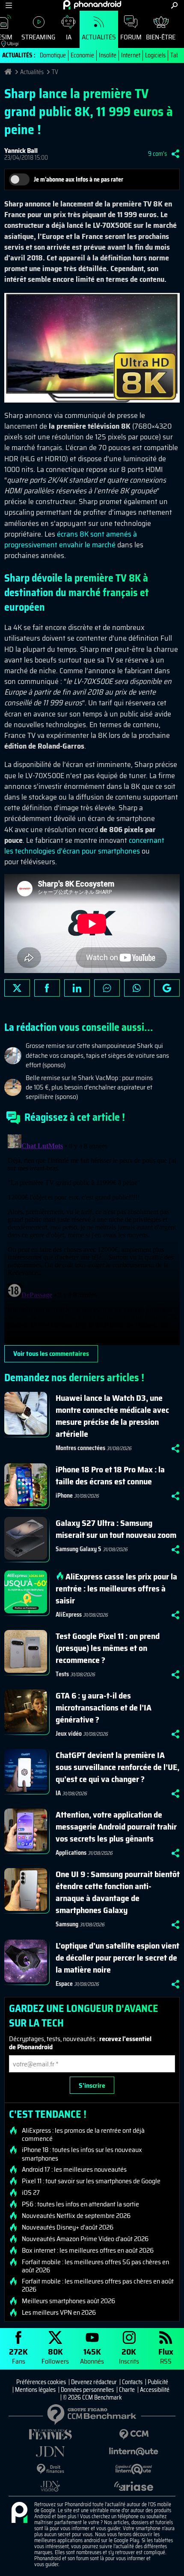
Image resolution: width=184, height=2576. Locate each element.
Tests (62, 1674)
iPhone (64, 1495)
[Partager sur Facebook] (47, 988)
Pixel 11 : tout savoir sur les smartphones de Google (91, 2181)
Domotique (53, 55)
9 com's (157, 154)
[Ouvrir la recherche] (174, 5)
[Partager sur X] (17, 988)
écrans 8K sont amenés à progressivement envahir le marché (71, 539)
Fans (18, 2356)
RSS (166, 2356)
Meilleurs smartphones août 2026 (68, 2301)
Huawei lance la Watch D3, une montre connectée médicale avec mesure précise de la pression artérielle (112, 1416)
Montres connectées (80, 1448)
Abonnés (92, 2356)
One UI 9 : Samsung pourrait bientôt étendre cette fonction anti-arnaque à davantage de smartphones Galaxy (118, 1892)
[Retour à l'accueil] (92, 5)
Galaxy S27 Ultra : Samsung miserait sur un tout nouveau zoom (116, 1529)
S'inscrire (92, 2085)
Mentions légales (35, 2390)
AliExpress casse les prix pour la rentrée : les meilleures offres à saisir (116, 1588)
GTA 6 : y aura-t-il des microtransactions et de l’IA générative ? (104, 1707)
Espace (64, 1984)
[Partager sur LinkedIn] (77, 988)
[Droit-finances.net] (50, 2469)
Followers (55, 2356)
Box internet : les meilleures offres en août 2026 (88, 2251)
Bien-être (161, 37)
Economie (82, 55)
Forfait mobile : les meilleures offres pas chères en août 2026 (98, 2285)
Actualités (99, 37)
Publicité (158, 2382)
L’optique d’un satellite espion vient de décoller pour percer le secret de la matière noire (117, 1958)
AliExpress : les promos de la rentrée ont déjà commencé (83, 2134)
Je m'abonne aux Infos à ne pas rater (79, 179)
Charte (127, 2390)
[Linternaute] (134, 2452)
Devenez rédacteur (94, 2382)
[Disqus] (92, 1238)
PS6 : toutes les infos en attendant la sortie (80, 2204)
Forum (131, 37)
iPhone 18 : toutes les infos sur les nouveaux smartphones (82, 2154)
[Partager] (175, 154)
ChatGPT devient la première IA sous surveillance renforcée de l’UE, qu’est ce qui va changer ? (117, 1767)
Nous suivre (167, 988)
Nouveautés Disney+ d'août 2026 (68, 2227)
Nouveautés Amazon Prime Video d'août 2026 (85, 2239)
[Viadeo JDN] (50, 2486)
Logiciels (155, 55)
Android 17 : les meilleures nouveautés (74, 2170)
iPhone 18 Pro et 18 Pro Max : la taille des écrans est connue (110, 1475)
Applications (71, 1853)
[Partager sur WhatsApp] (137, 988)
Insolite (108, 55)
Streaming (38, 37)
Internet (131, 55)
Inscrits (129, 2356)
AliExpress (69, 1615)
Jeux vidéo (69, 1734)
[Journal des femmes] (50, 2434)
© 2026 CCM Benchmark (92, 2397)
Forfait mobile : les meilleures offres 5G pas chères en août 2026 (95, 2266)
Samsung (67, 1924)
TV (55, 72)
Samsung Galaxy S (79, 1549)
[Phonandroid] (19, 2513)
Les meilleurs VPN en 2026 (59, 2313)
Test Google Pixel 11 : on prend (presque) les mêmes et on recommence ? (108, 1648)
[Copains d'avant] (134, 2469)
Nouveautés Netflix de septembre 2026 (76, 2216)
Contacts (132, 2382)
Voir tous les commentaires (51, 1354)
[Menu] (9, 5)
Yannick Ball (21, 151)
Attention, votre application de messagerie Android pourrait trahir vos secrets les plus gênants (116, 1827)
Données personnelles (87, 2390)
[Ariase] (134, 2486)
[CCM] (134, 2434)
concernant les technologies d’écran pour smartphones (84, 846)
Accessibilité (155, 2390)
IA (69, 37)
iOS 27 (31, 2193)
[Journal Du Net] (50, 2452)
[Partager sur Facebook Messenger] (107, 988)
